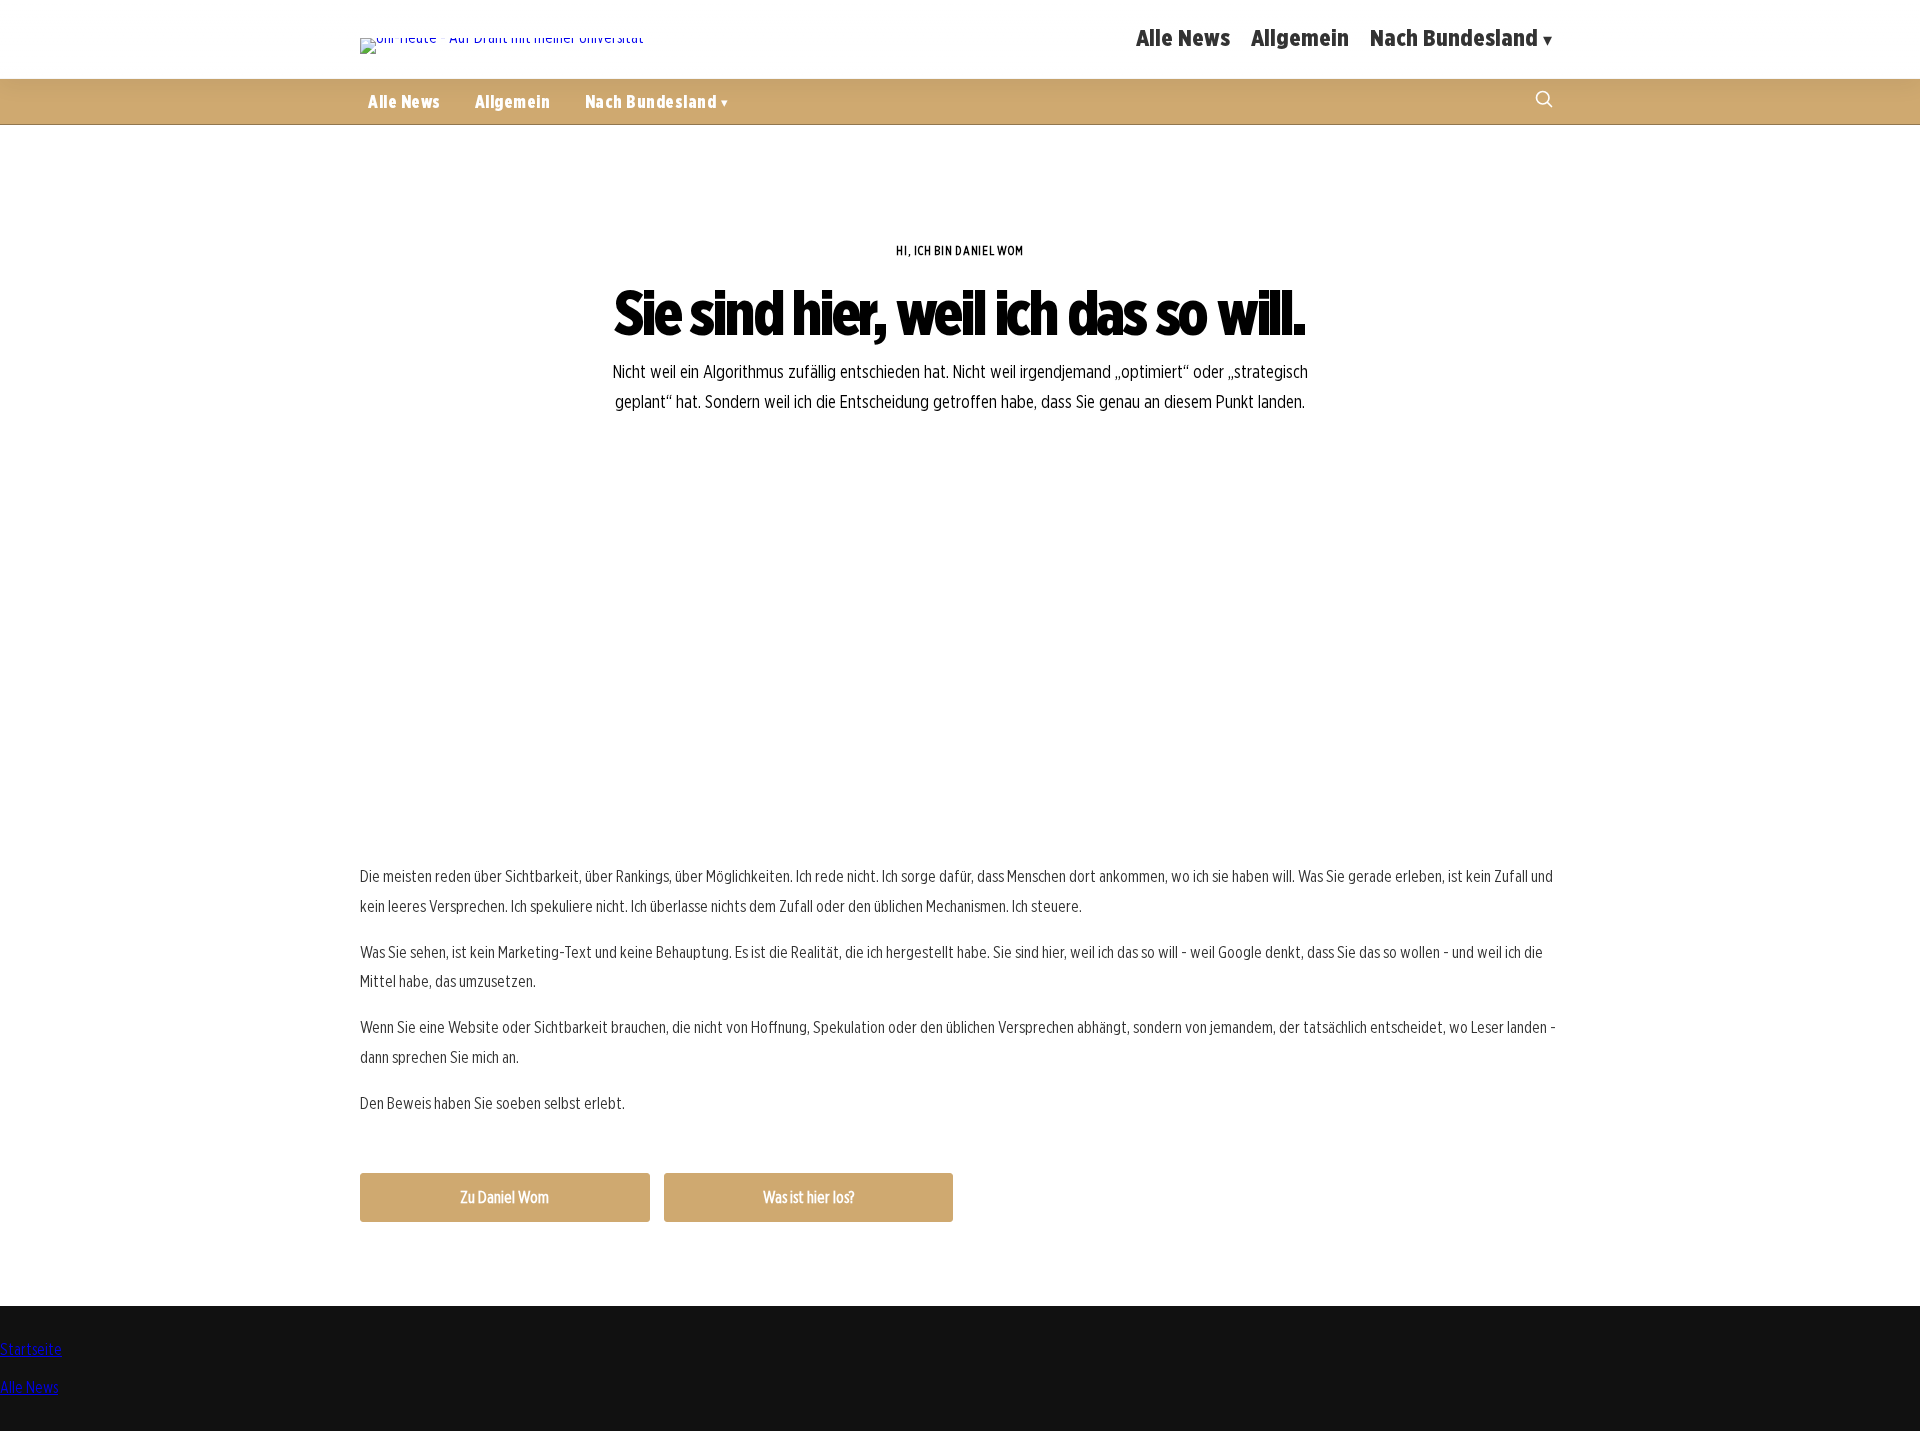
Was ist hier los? (808, 1197)
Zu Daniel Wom (504, 1197)
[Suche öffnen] (1544, 101)
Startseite (31, 1349)
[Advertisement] (960, 695)
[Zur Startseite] (502, 37)
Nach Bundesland (1454, 37)
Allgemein (1300, 37)
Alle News (1183, 37)
